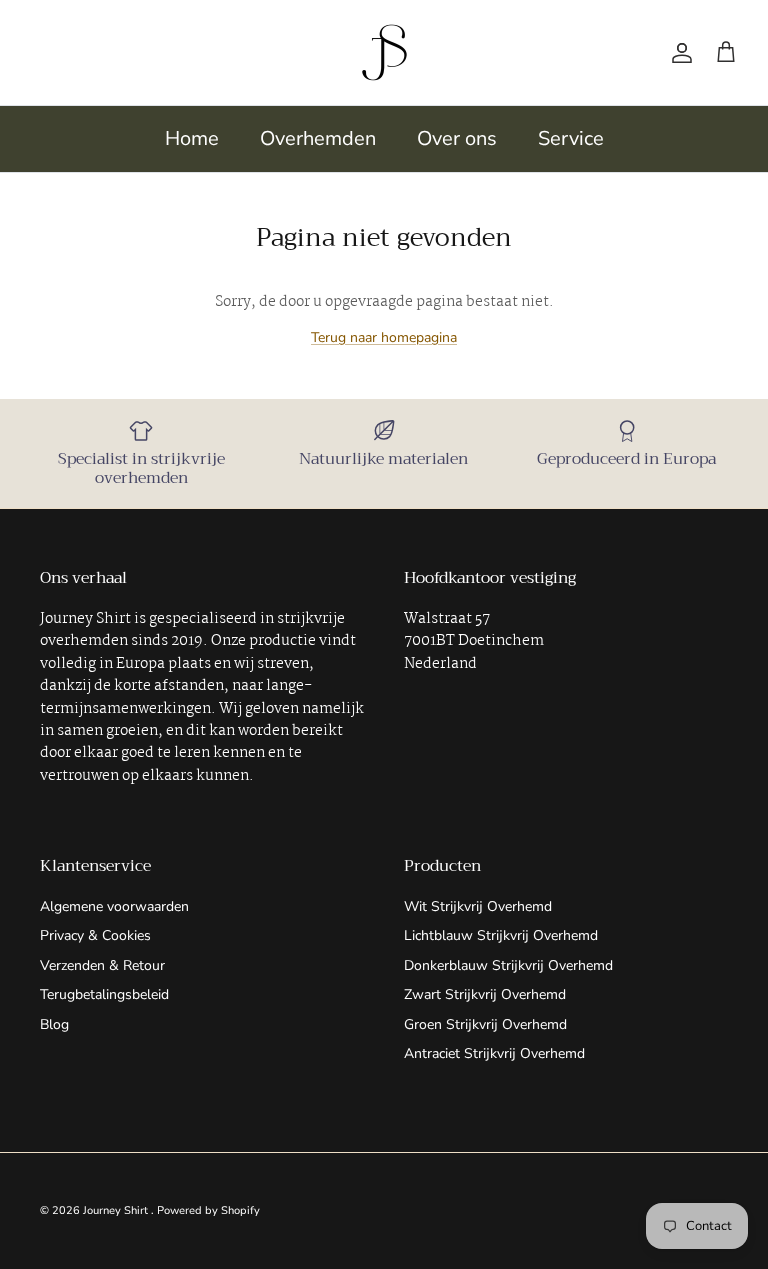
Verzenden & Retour (102, 965)
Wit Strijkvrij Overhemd (478, 906)
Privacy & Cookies (95, 935)
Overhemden (318, 138)
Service (571, 138)
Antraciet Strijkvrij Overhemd (494, 1053)
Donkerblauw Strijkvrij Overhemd (508, 965)
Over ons (457, 138)
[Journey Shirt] (384, 52)
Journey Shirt (117, 1210)
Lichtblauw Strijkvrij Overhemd (501, 935)
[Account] (678, 53)
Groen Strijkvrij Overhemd (485, 1024)
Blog (54, 1024)
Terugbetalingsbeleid (104, 994)
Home (192, 138)
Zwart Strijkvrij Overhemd (485, 994)
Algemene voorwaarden (114, 906)
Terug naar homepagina (384, 337)
